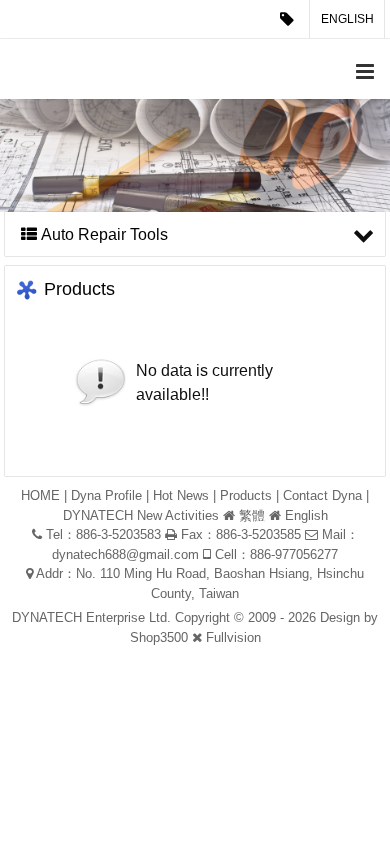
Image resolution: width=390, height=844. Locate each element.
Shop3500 (159, 637)
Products (246, 495)
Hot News (181, 495)
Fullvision (233, 637)
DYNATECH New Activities (141, 515)
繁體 (252, 515)
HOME (40, 495)
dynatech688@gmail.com (125, 554)
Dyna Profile (106, 495)
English (347, 19)
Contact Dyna (322, 495)
